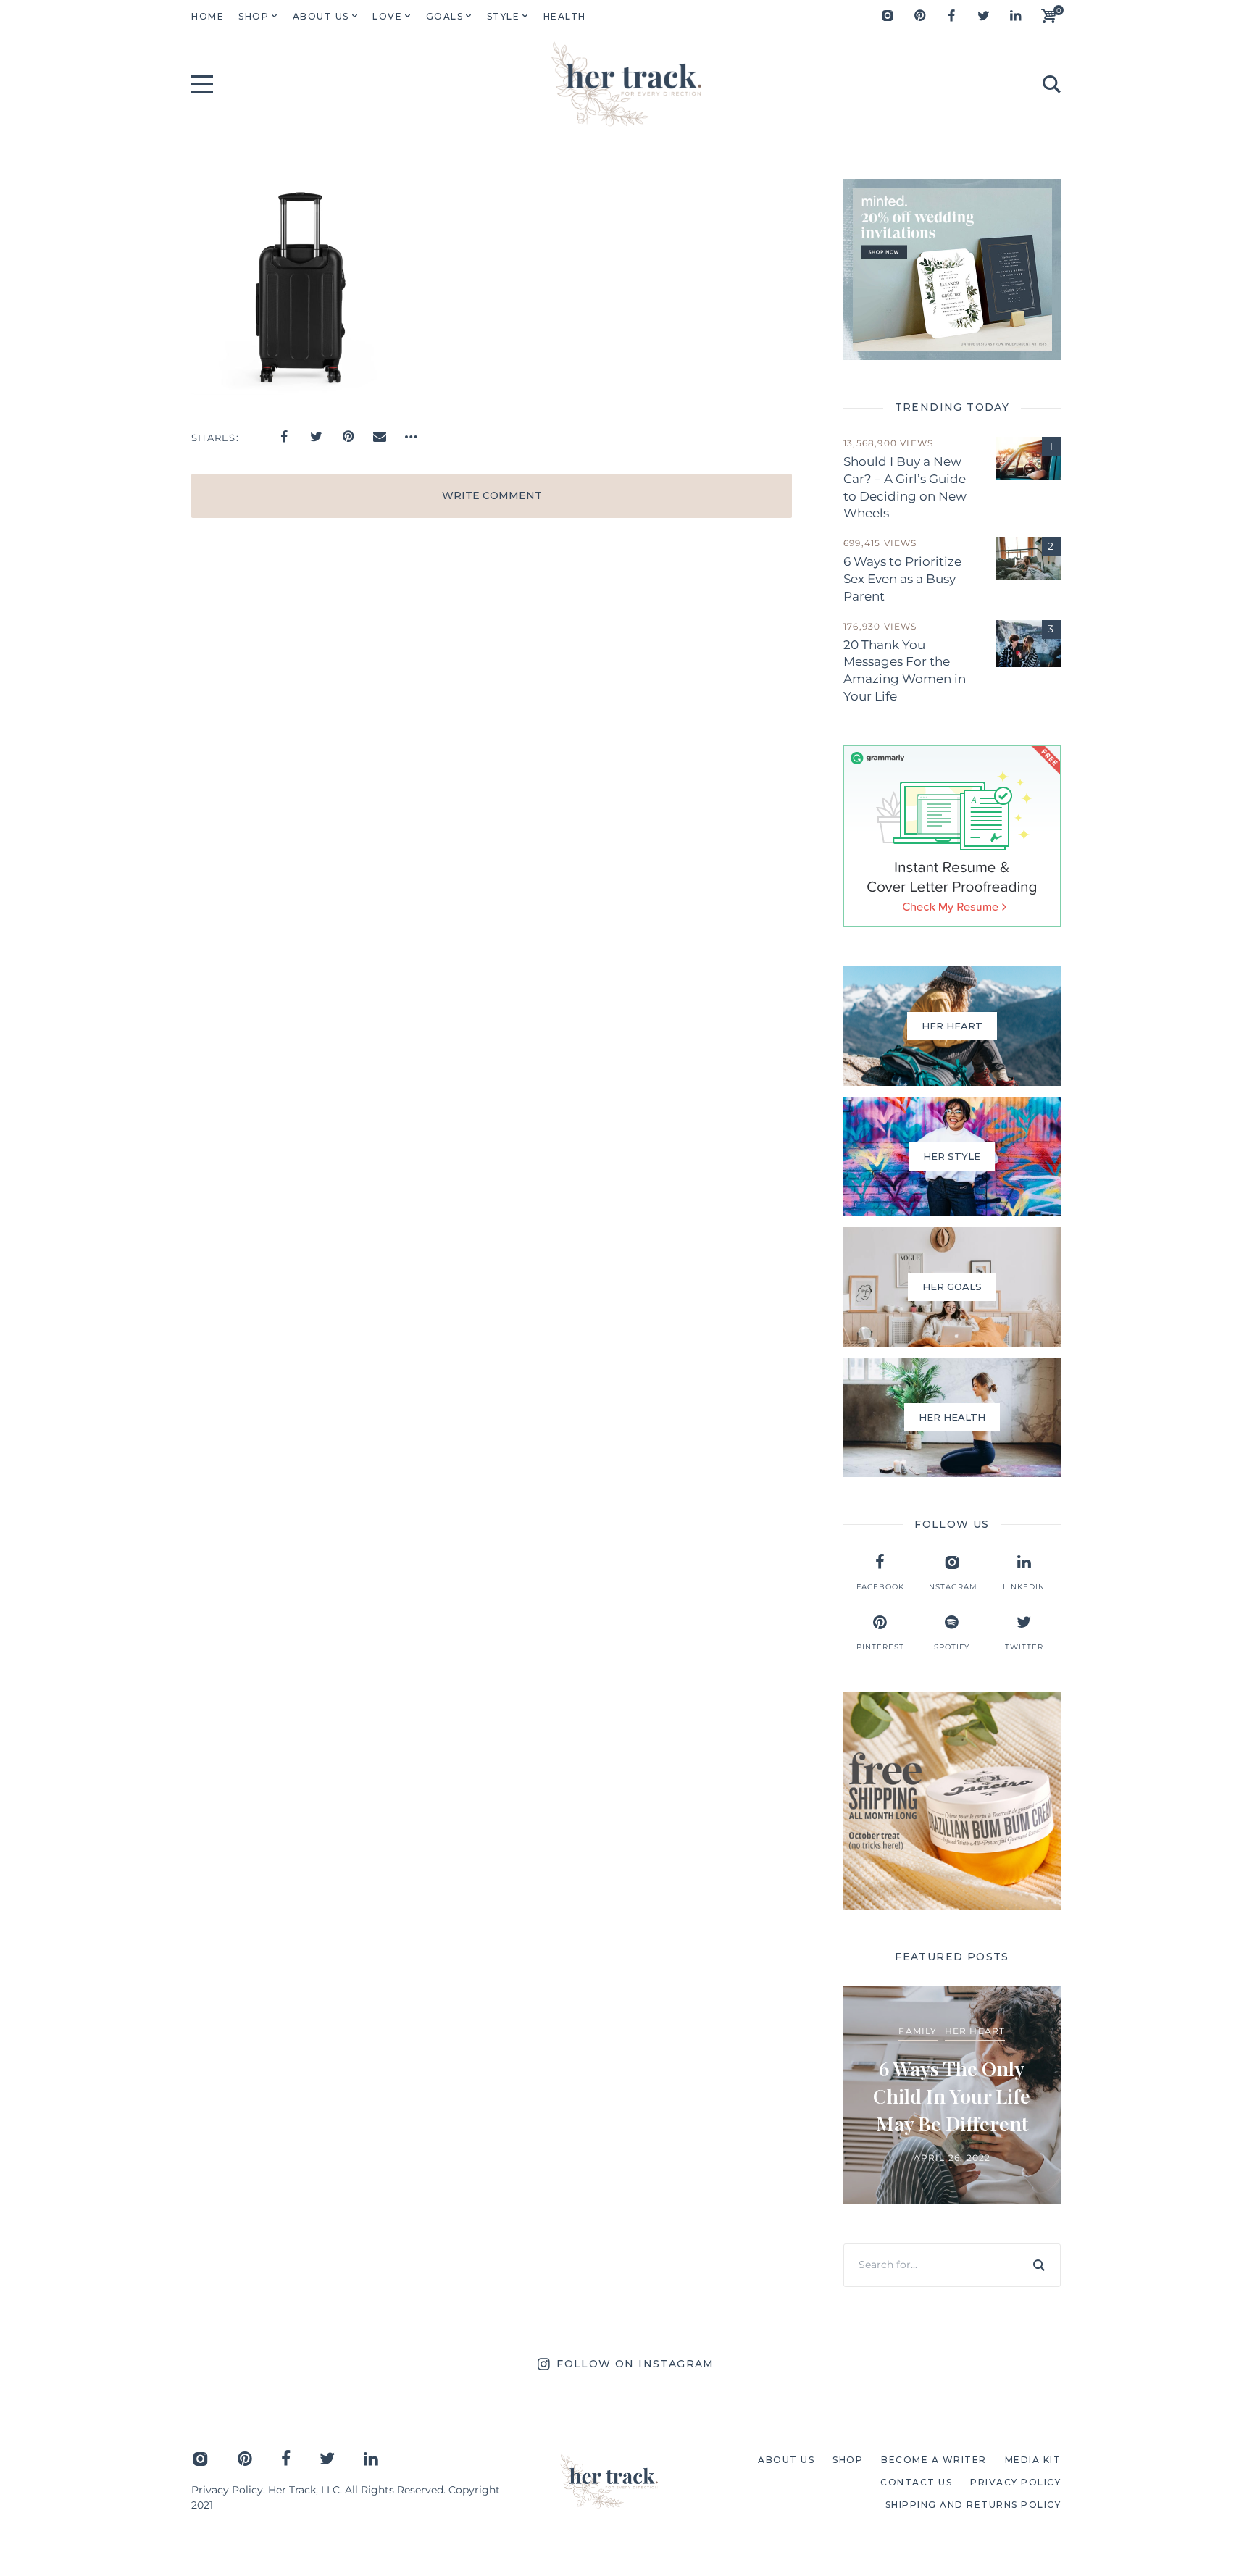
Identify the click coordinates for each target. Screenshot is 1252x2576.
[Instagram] (888, 16)
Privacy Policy (227, 2490)
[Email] (380, 437)
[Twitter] (983, 16)
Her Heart (975, 2031)
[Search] (1039, 2265)
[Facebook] (951, 16)
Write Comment (492, 495)
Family (918, 2031)
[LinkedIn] (1015, 16)
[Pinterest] (919, 16)
